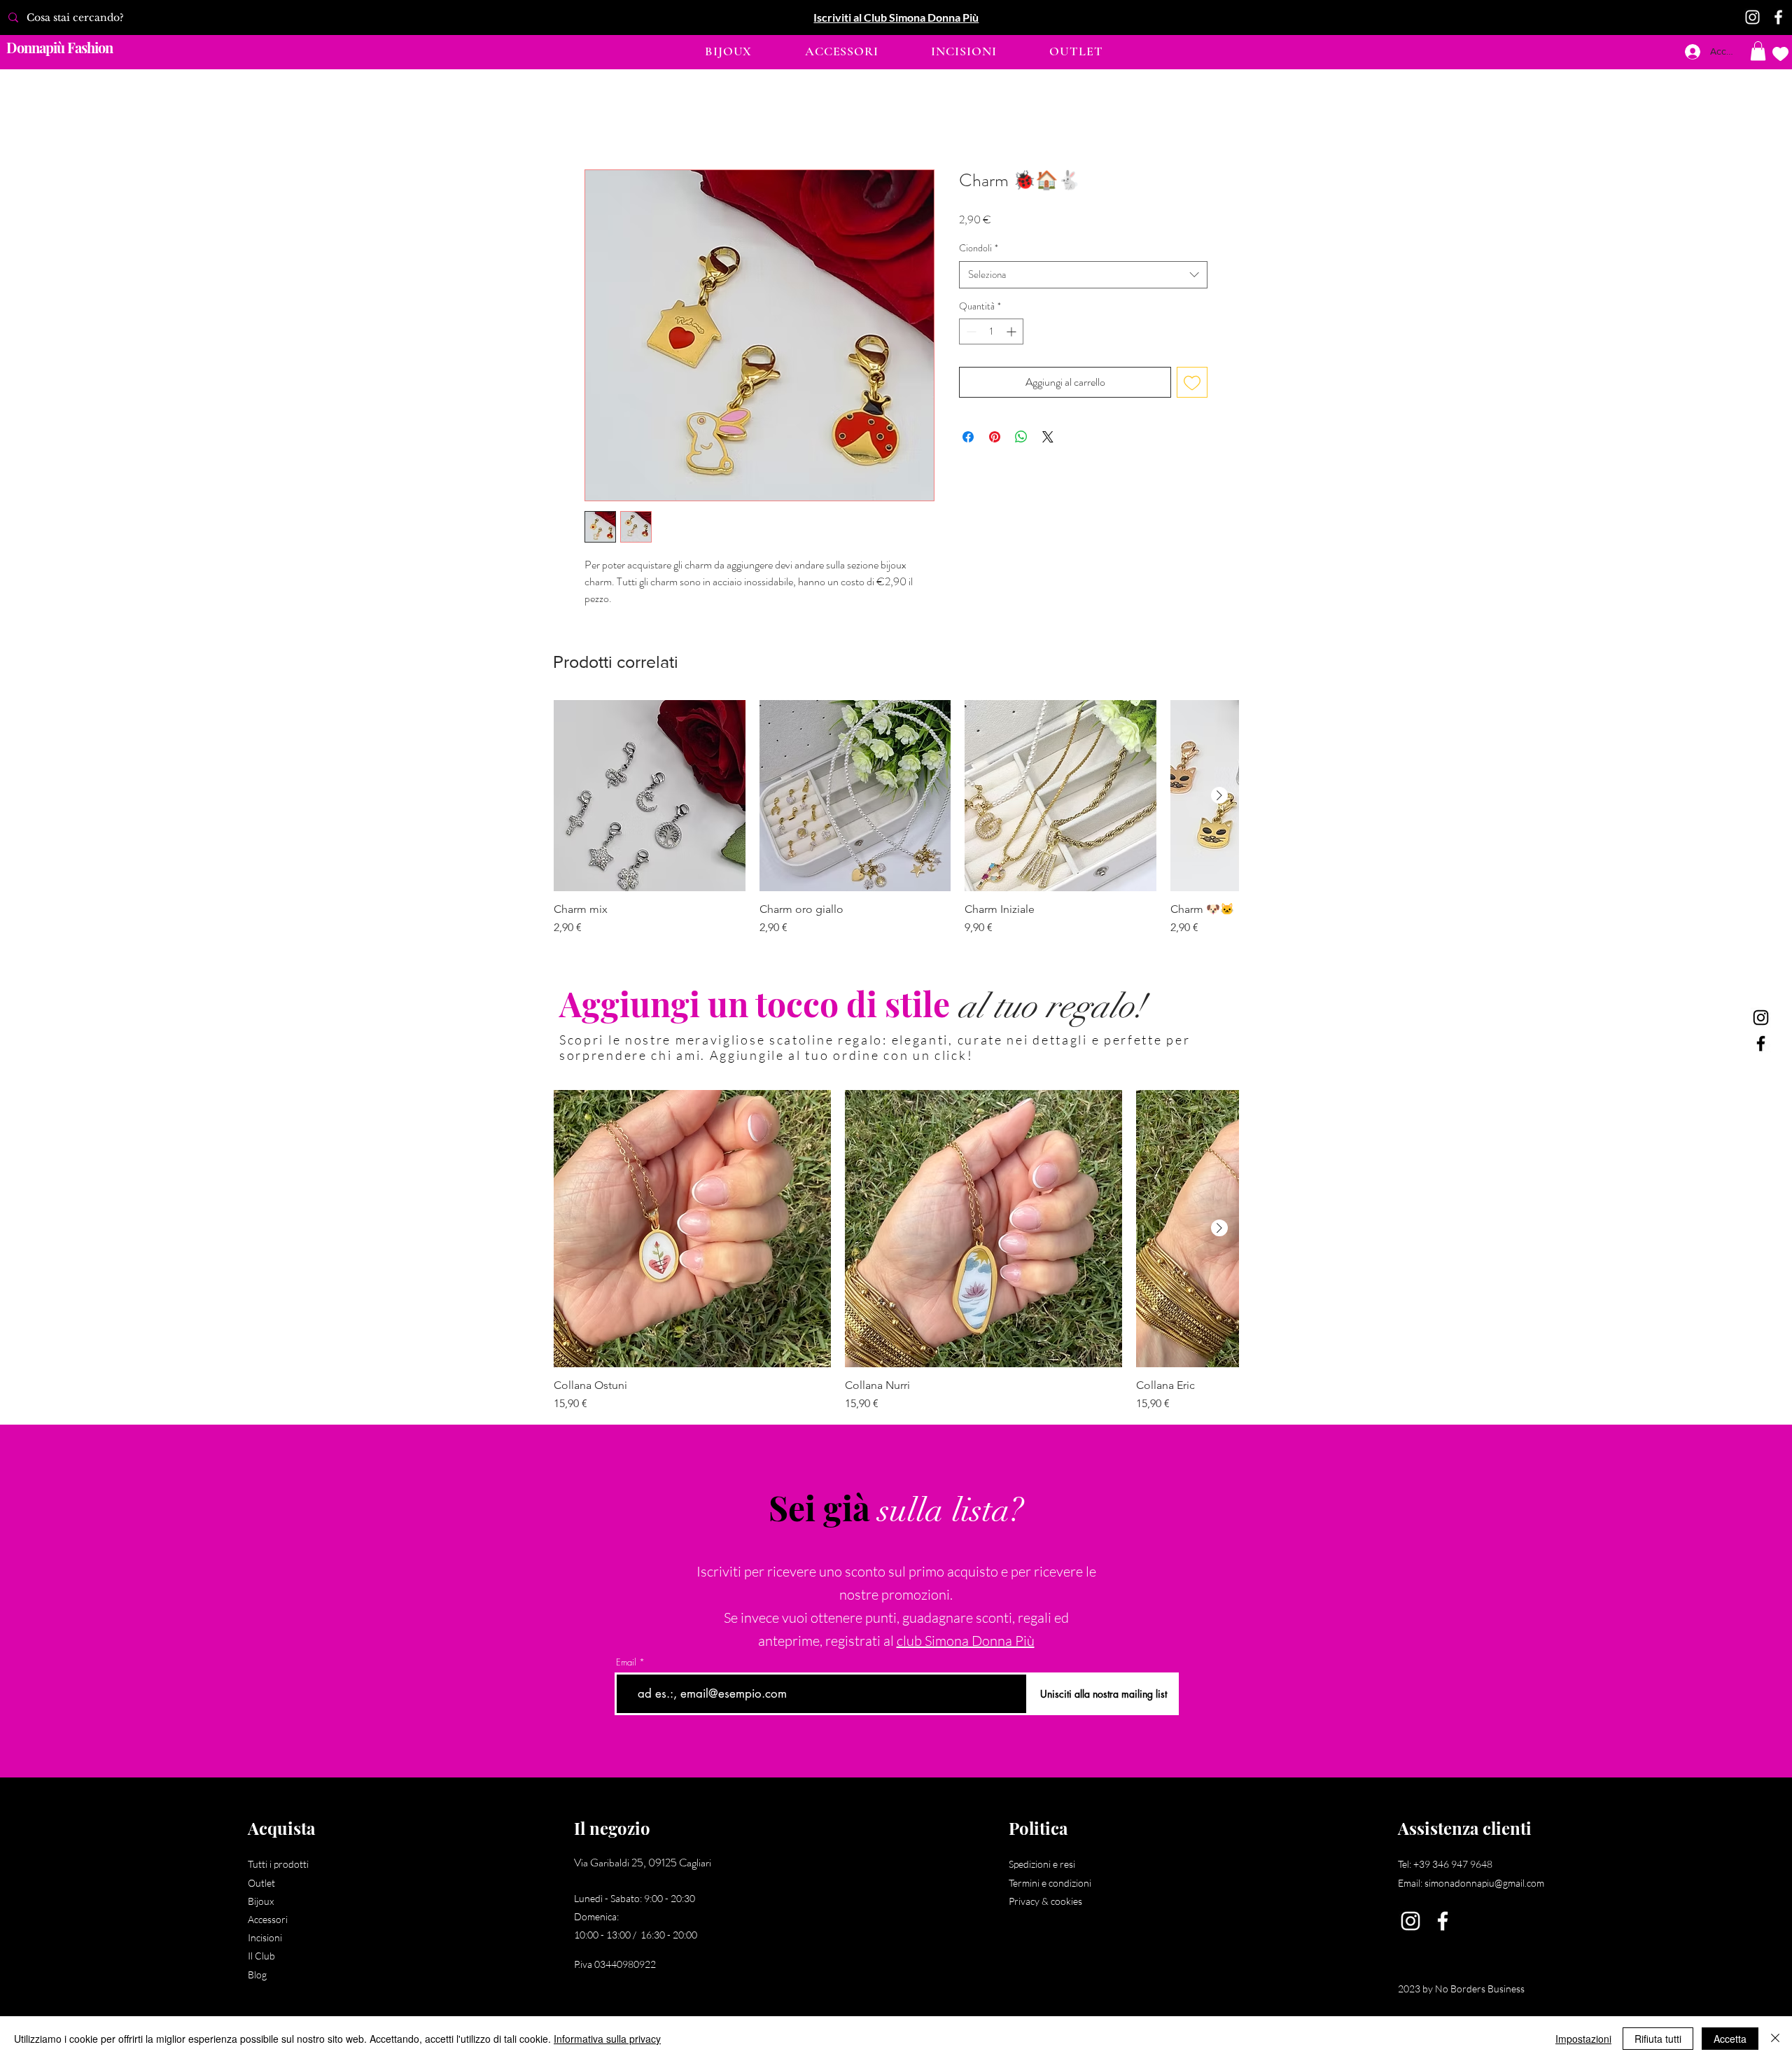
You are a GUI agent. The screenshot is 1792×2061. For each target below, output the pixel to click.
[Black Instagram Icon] (1761, 1018)
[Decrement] (970, 333)
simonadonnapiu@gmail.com (1484, 1884)
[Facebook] (1778, 17)
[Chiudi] (1775, 2039)
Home (598, 119)
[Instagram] (1752, 17)
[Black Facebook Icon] (1761, 1043)
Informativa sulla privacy (607, 2039)
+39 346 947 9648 (1453, 1865)
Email (626, 1664)
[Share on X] (1048, 438)
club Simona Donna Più (966, 1642)
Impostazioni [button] (1583, 2039)
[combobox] (1083, 275)
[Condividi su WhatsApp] (1021, 438)
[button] (728, 51)
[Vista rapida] (650, 797)
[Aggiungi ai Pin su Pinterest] (995, 438)
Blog (257, 1975)
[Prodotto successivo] (1219, 796)
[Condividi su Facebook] (968, 438)
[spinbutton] (991, 333)
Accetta (1730, 2039)
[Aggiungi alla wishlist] (1192, 384)
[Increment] (1013, 333)
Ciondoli (979, 250)
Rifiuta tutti (1658, 2039)
